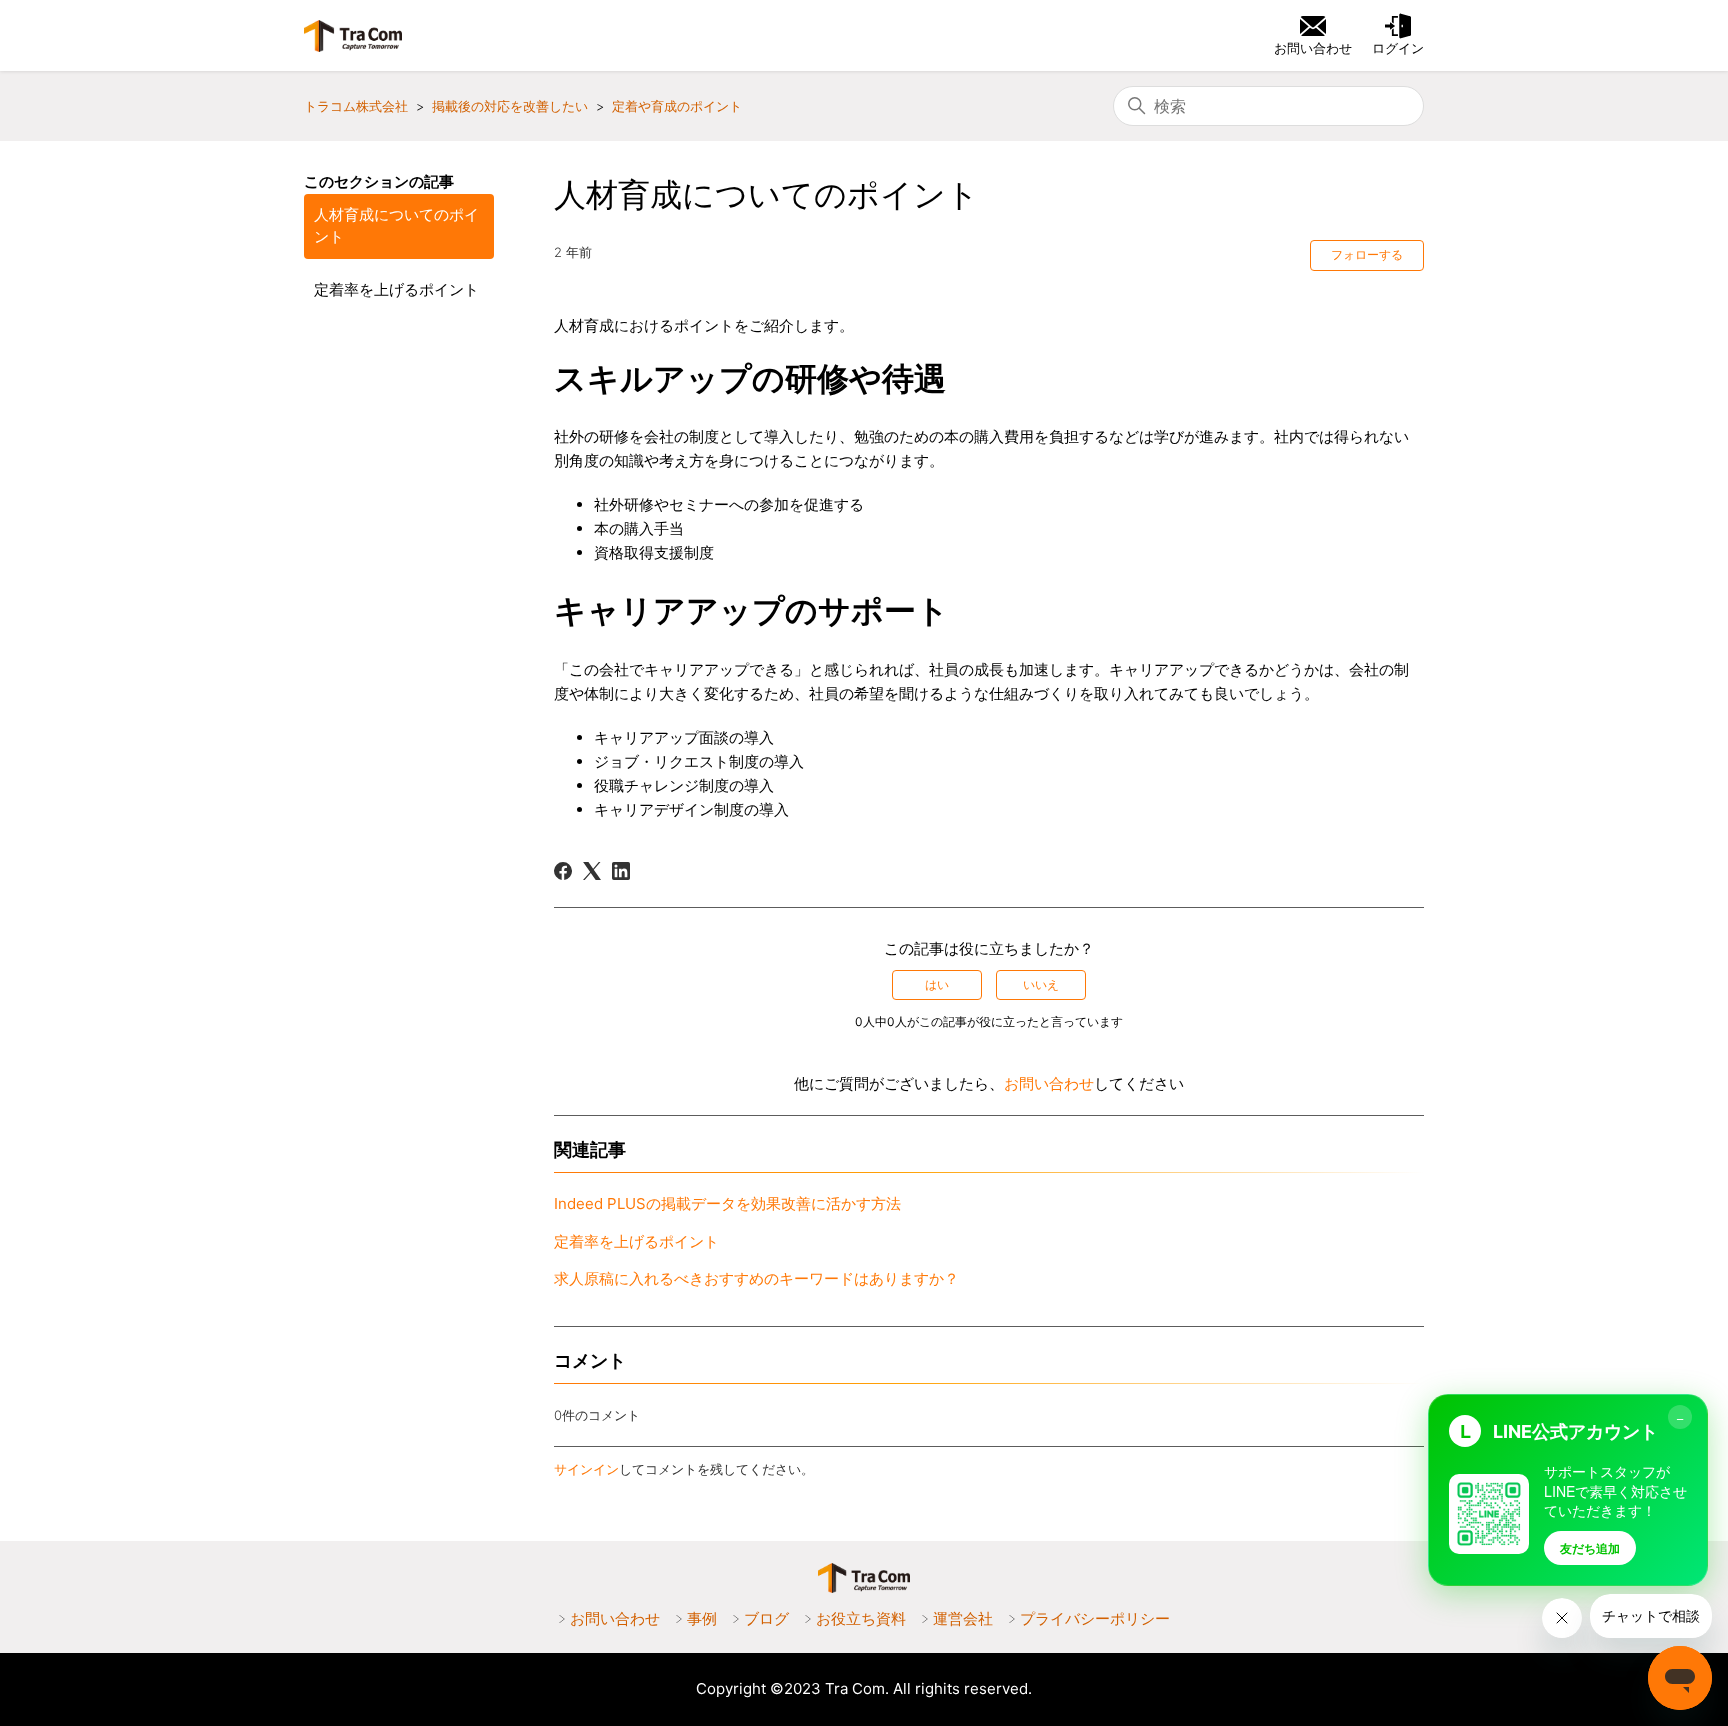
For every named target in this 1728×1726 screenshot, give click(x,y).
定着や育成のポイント (677, 106)
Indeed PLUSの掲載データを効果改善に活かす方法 (727, 1203)
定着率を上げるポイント (396, 289)
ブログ (766, 1618)
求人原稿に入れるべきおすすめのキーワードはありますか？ (756, 1278)
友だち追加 (1590, 1548)
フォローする (1367, 254)
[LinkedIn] (621, 871)
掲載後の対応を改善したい (510, 106)
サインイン (586, 1469)
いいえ (1041, 984)
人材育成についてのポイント (396, 226)
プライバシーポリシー (1095, 1618)
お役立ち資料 (861, 1618)
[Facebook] (563, 871)
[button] (1398, 36)
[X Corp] (592, 871)
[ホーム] (353, 36)
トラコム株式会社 (356, 106)
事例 (702, 1618)
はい (937, 984)
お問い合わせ (1049, 1083)
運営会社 (963, 1618)
